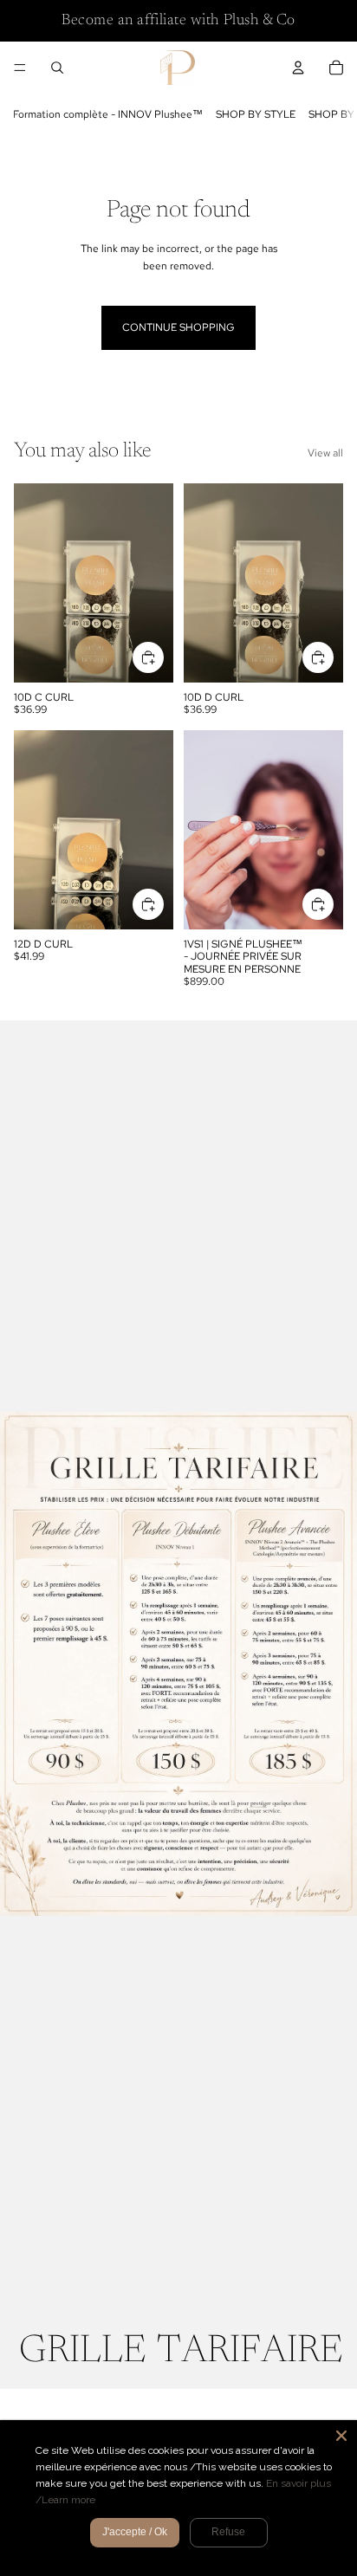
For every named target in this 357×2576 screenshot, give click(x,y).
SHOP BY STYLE (256, 114)
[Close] (341, 2436)
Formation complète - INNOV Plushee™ (108, 114)
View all (325, 453)
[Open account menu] (298, 68)
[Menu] (20, 68)
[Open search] (57, 68)
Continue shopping (178, 327)
